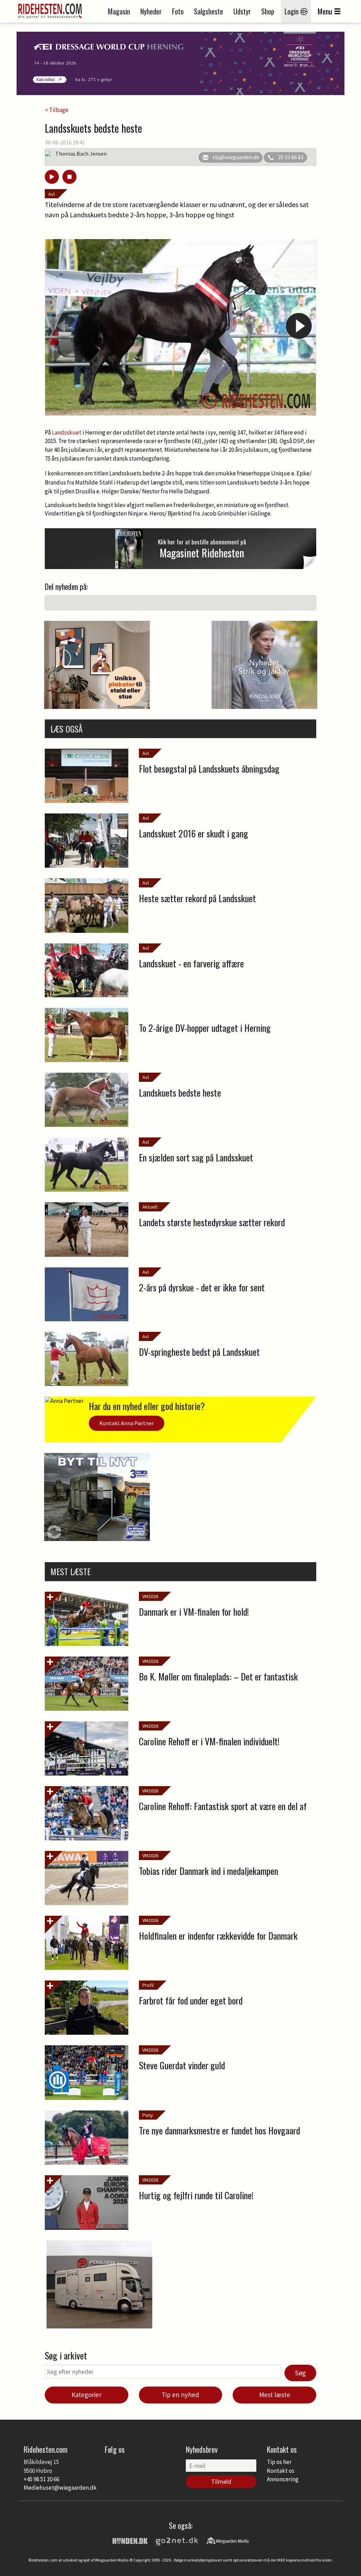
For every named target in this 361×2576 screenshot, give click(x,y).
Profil (148, 1985)
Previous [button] (62, 326)
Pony (148, 2115)
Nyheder (151, 11)
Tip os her (279, 2462)
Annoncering (283, 2479)
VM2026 (150, 1596)
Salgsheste (209, 11)
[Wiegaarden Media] (227, 2540)
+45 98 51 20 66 (41, 2479)
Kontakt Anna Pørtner (127, 1423)
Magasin (119, 11)
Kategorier (87, 2395)
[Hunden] (130, 2540)
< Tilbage (57, 110)
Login (292, 11)
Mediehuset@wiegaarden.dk (60, 2488)
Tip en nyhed (180, 2395)
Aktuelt (150, 1207)
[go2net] (177, 2540)
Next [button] (299, 326)
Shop (268, 11)
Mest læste (275, 2395)
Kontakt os (281, 2471)
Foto (178, 11)
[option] (180, 327)
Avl (51, 194)
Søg (300, 2373)
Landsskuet (67, 432)
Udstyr (242, 11)
